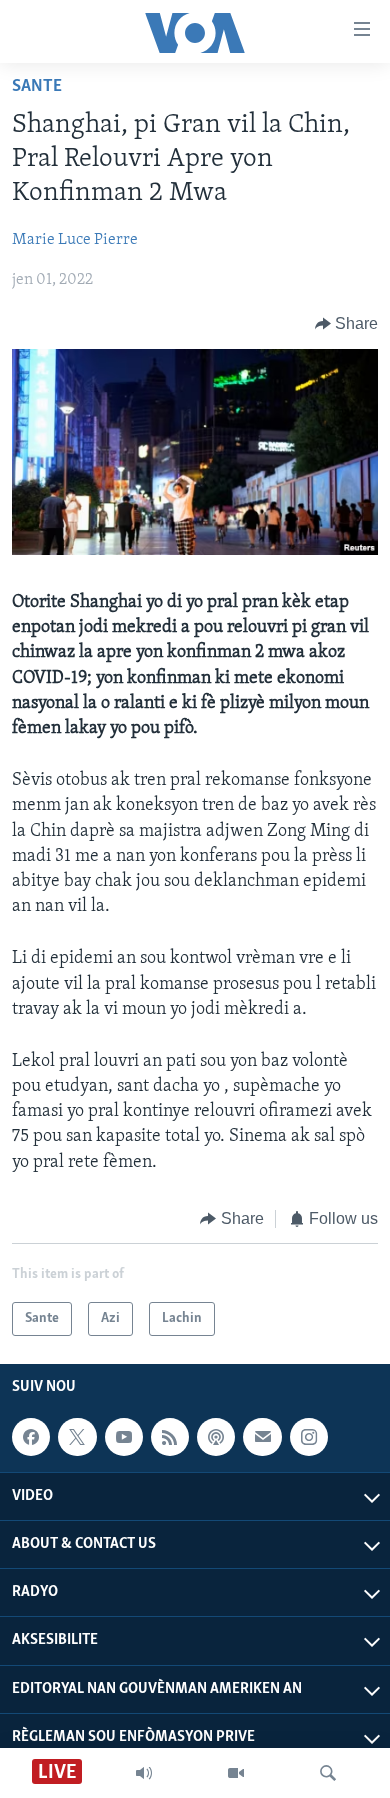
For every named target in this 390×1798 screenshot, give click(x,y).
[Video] (236, 1773)
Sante (37, 87)
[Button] (347, 324)
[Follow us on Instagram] (309, 1437)
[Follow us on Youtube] (124, 1437)
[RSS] (170, 1437)
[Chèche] (328, 1773)
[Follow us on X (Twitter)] (77, 1437)
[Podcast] (216, 1437)
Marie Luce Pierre (75, 240)
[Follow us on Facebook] (31, 1437)
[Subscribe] (262, 1437)
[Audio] (144, 1773)
